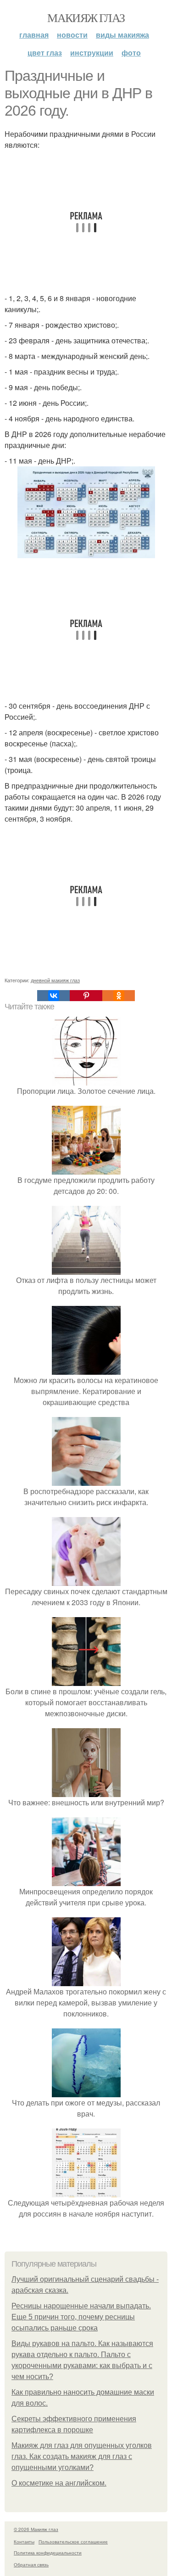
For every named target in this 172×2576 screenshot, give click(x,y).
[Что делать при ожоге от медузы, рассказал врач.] (86, 2092)
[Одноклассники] (119, 996)
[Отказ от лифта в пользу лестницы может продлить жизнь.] (86, 1269)
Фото (131, 53)
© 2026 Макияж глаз (36, 2529)
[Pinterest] (86, 996)
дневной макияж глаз (55, 980)
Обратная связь (31, 2565)
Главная (34, 35)
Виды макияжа (122, 35)
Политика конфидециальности (48, 2553)
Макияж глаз (86, 17)
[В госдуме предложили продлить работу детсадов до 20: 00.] (86, 1169)
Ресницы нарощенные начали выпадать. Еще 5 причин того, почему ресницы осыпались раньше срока (81, 2317)
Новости (72, 35)
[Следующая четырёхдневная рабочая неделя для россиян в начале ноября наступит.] (86, 2192)
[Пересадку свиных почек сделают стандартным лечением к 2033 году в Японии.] (86, 1580)
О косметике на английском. (59, 2483)
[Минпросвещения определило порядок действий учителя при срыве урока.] (86, 1880)
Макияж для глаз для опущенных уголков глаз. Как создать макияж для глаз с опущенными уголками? (82, 2456)
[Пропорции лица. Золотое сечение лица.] (86, 1080)
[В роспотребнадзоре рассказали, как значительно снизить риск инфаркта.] (86, 1480)
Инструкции (92, 53)
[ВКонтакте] (53, 996)
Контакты (24, 2542)
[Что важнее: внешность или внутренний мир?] (86, 1791)
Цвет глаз (45, 53)
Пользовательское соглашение (73, 2542)
